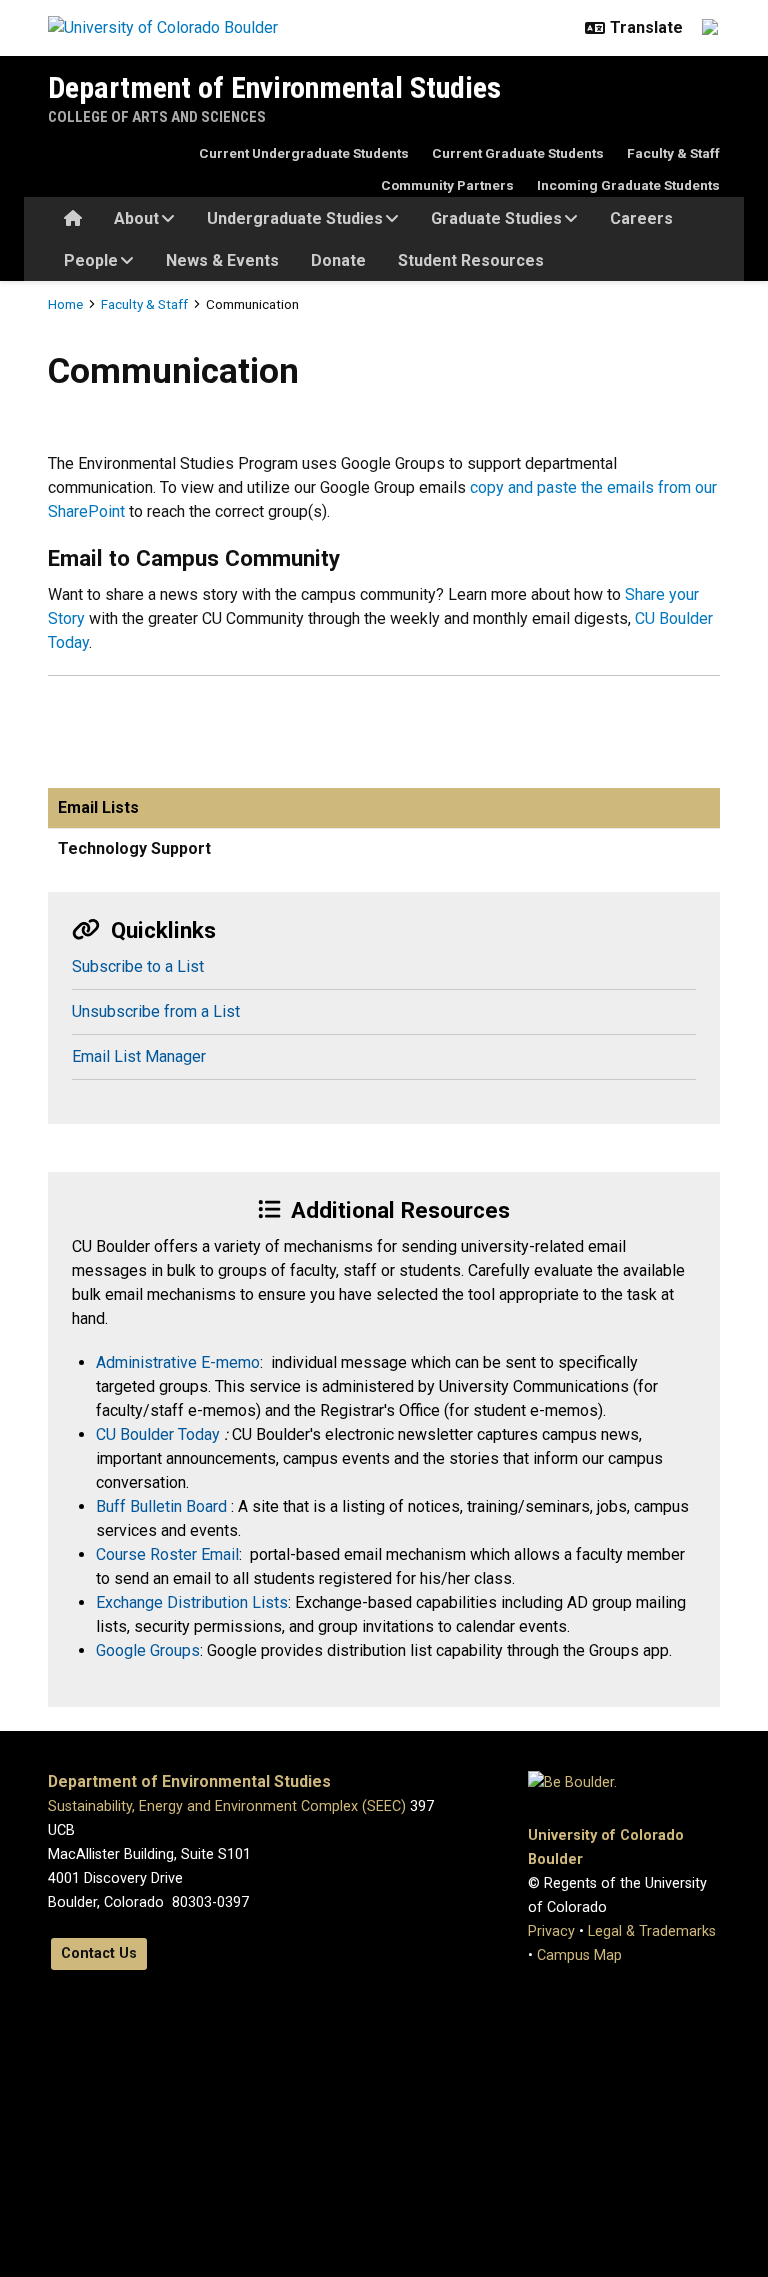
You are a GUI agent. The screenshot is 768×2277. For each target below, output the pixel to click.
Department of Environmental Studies (274, 87)
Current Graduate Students (518, 153)
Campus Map (579, 1955)
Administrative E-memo (178, 1362)
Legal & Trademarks (652, 1931)
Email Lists (98, 807)
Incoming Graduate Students (628, 185)
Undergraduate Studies (295, 218)
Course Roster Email (167, 1554)
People (91, 260)
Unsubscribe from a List (156, 1011)
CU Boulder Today (160, 1434)
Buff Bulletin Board (163, 1506)
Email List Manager (139, 1056)
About (136, 218)
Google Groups (148, 1650)
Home (65, 304)
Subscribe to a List (138, 966)
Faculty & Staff (673, 153)
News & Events (222, 260)
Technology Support (134, 848)
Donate (338, 260)
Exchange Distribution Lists (192, 1602)
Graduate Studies (496, 218)
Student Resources (471, 260)
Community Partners (447, 185)
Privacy (551, 1931)
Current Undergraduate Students (304, 153)
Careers (641, 218)
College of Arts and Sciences (157, 117)
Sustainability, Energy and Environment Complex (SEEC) (227, 1806)
